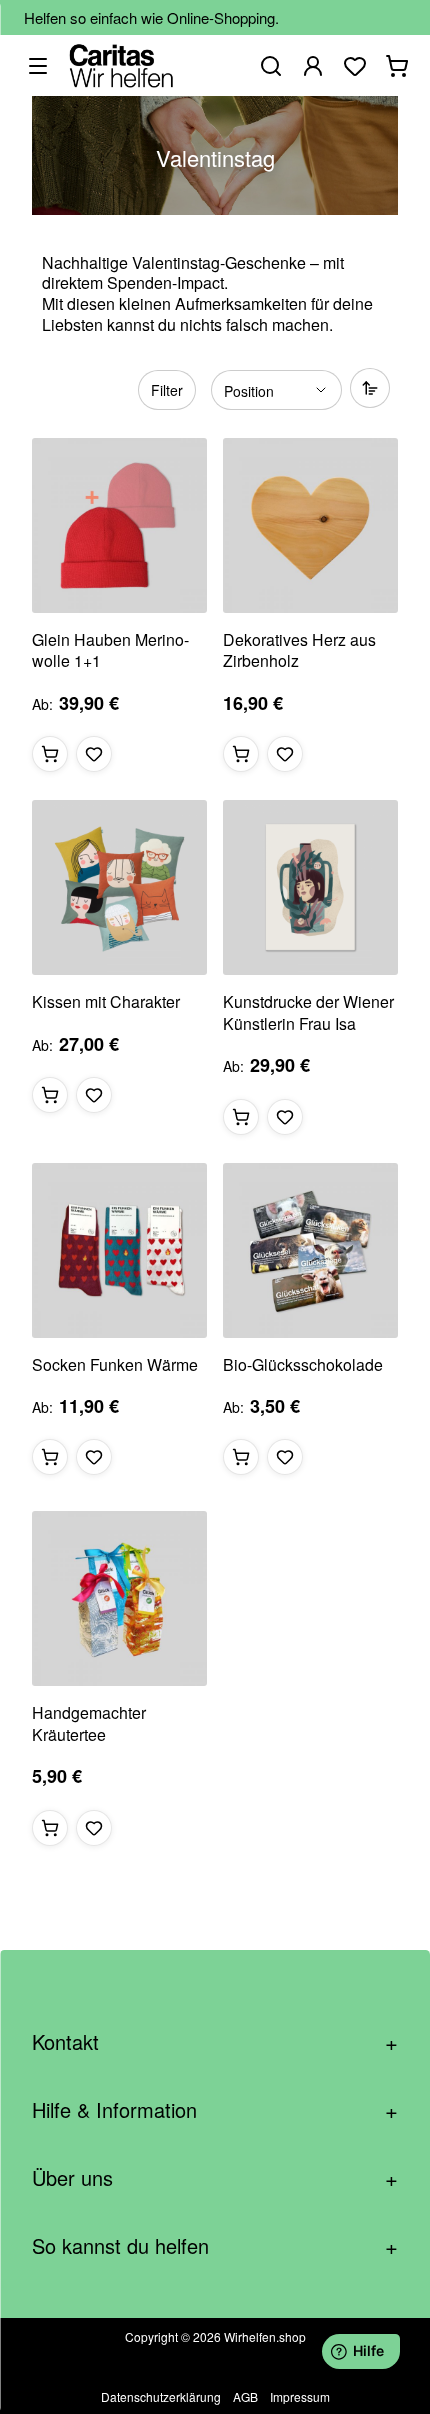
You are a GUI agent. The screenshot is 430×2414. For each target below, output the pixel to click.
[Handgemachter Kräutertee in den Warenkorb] (50, 1828)
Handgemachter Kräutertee (89, 1723)
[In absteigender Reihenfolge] (370, 388)
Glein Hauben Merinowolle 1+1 (110, 650)
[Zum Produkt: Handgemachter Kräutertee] (119, 1598)
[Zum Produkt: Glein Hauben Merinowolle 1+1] (119, 525)
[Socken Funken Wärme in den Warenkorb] (50, 1457)
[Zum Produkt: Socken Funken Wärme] (119, 1250)
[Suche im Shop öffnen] (271, 66)
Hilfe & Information (215, 2109)
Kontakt (215, 2041)
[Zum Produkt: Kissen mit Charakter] (119, 887)
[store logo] (121, 65)
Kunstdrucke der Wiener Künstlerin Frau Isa (308, 1012)
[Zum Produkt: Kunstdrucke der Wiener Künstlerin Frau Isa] (310, 887)
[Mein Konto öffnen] (313, 66)
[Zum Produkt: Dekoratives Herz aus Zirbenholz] (310, 525)
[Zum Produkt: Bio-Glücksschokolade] (310, 1250)
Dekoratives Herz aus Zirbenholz (299, 650)
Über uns (215, 2177)
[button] (94, 754)
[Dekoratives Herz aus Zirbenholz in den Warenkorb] (241, 754)
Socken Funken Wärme (115, 1365)
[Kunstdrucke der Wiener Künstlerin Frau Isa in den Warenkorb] (241, 1117)
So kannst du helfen (215, 2245)
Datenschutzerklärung (161, 2396)
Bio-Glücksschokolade (303, 1365)
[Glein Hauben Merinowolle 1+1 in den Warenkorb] (50, 754)
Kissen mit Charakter (106, 1002)
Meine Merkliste (355, 66)
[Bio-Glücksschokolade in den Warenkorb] (241, 1457)
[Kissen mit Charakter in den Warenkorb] (50, 1095)
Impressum (300, 2396)
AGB (245, 2396)
